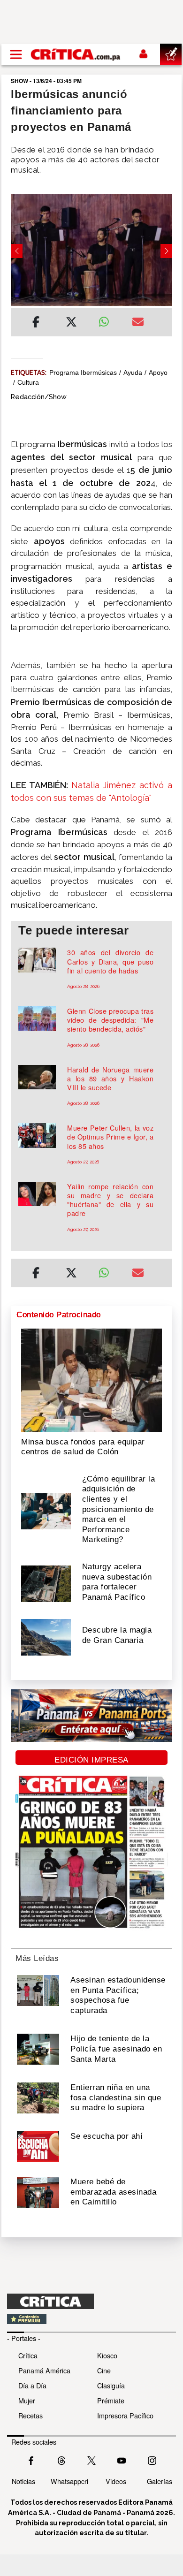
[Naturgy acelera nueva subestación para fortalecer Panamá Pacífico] (46, 1583)
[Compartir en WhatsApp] (108, 319)
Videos (116, 2481)
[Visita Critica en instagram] (152, 2460)
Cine (104, 2370)
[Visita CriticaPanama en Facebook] (31, 2460)
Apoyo (158, 372)
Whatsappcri (69, 2481)
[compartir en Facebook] (36, 323)
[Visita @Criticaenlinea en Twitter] (61, 2460)
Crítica (28, 2355)
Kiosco (107, 2355)
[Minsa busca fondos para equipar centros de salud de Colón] (91, 1380)
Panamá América (44, 2370)
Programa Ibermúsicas (83, 372)
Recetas (30, 2415)
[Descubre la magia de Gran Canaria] (46, 1636)
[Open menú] (16, 54)
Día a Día (32, 2385)
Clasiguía (111, 2385)
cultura (28, 382)
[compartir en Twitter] (71, 323)
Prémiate (111, 2400)
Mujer (27, 2400)
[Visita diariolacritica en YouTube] (122, 2460)
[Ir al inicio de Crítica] (76, 54)
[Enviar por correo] (138, 323)
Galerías (160, 2481)
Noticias (23, 2481)
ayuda (133, 372)
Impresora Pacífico (125, 2415)
